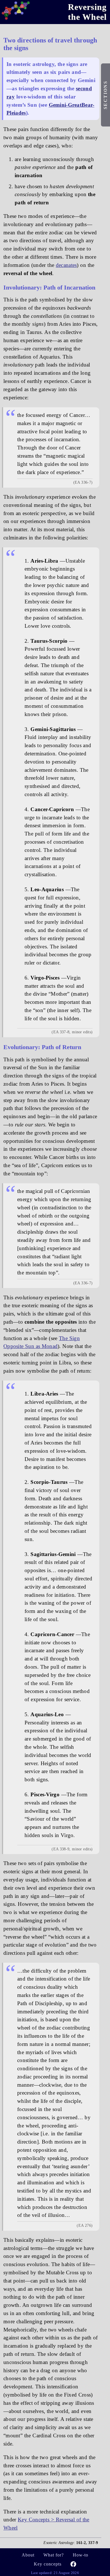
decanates (66, 265)
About (28, 2555)
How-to (81, 2555)
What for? (54, 2555)
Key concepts (48, 2564)
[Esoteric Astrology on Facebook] (73, 2565)
